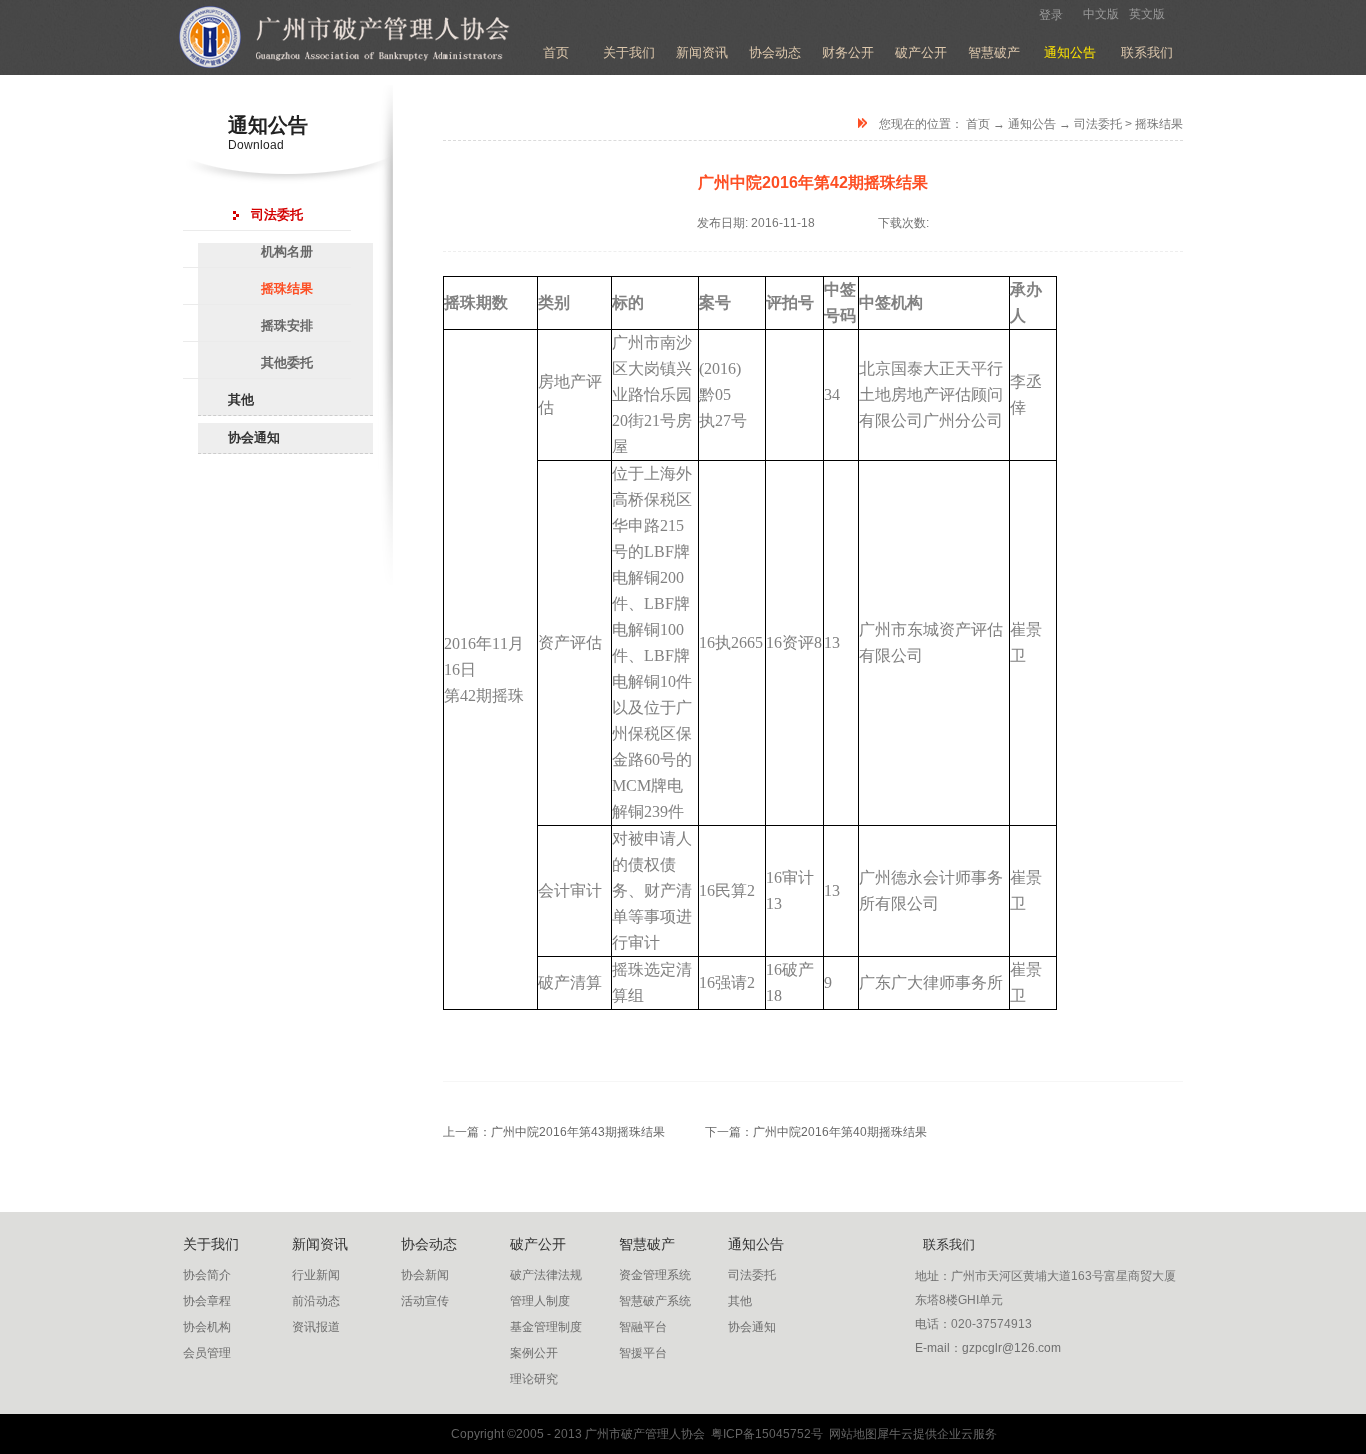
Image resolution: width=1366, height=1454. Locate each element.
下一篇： (816, 1132)
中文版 (1101, 14)
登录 (1051, 15)
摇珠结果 (1159, 124)
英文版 (1147, 14)
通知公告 (1032, 124)
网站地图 (850, 1434)
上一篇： (554, 1132)
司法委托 (1098, 124)
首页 (556, 52)
